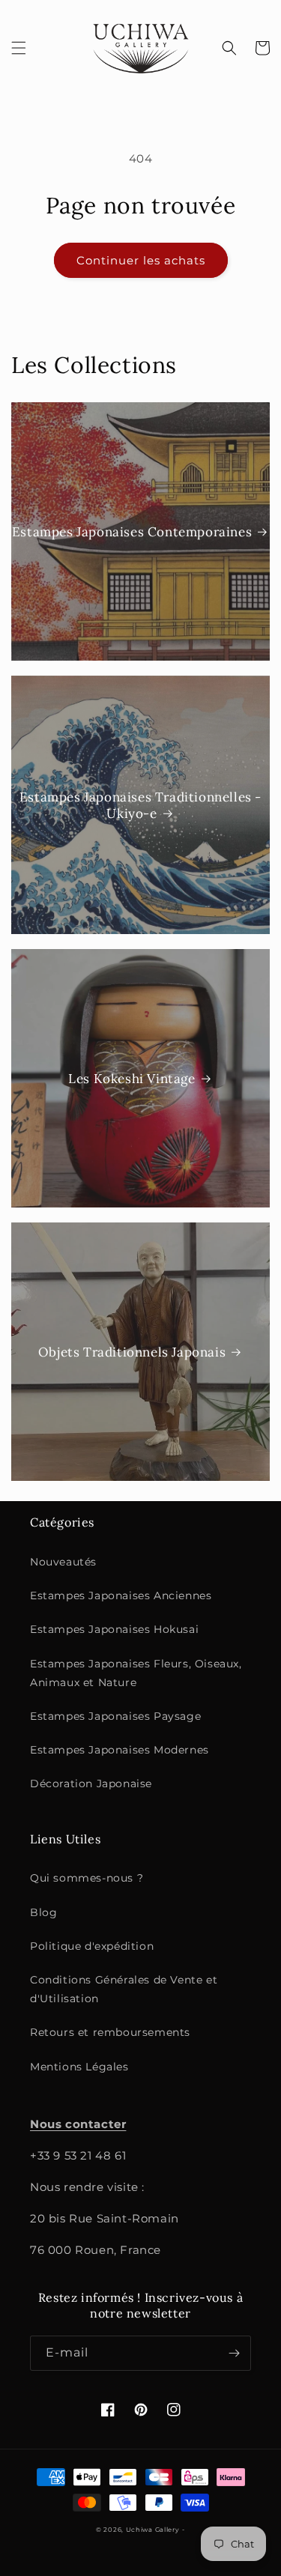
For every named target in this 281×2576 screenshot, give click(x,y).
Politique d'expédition (92, 1946)
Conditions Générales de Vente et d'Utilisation (124, 1989)
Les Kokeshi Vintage (132, 1079)
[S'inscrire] (234, 2353)
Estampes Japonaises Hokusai (114, 1629)
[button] (19, 48)
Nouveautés (63, 1562)
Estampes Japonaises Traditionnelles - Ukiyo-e (140, 805)
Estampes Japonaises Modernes (120, 1750)
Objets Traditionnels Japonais (132, 1352)
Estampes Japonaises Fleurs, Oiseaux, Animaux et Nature (136, 1673)
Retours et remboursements (110, 2032)
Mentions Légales (79, 2067)
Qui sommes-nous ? (87, 1878)
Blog (43, 1912)
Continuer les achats (141, 260)
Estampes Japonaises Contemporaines (132, 532)
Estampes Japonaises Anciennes (121, 1595)
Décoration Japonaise (91, 1783)
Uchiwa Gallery (153, 2530)
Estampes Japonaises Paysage (115, 1716)
